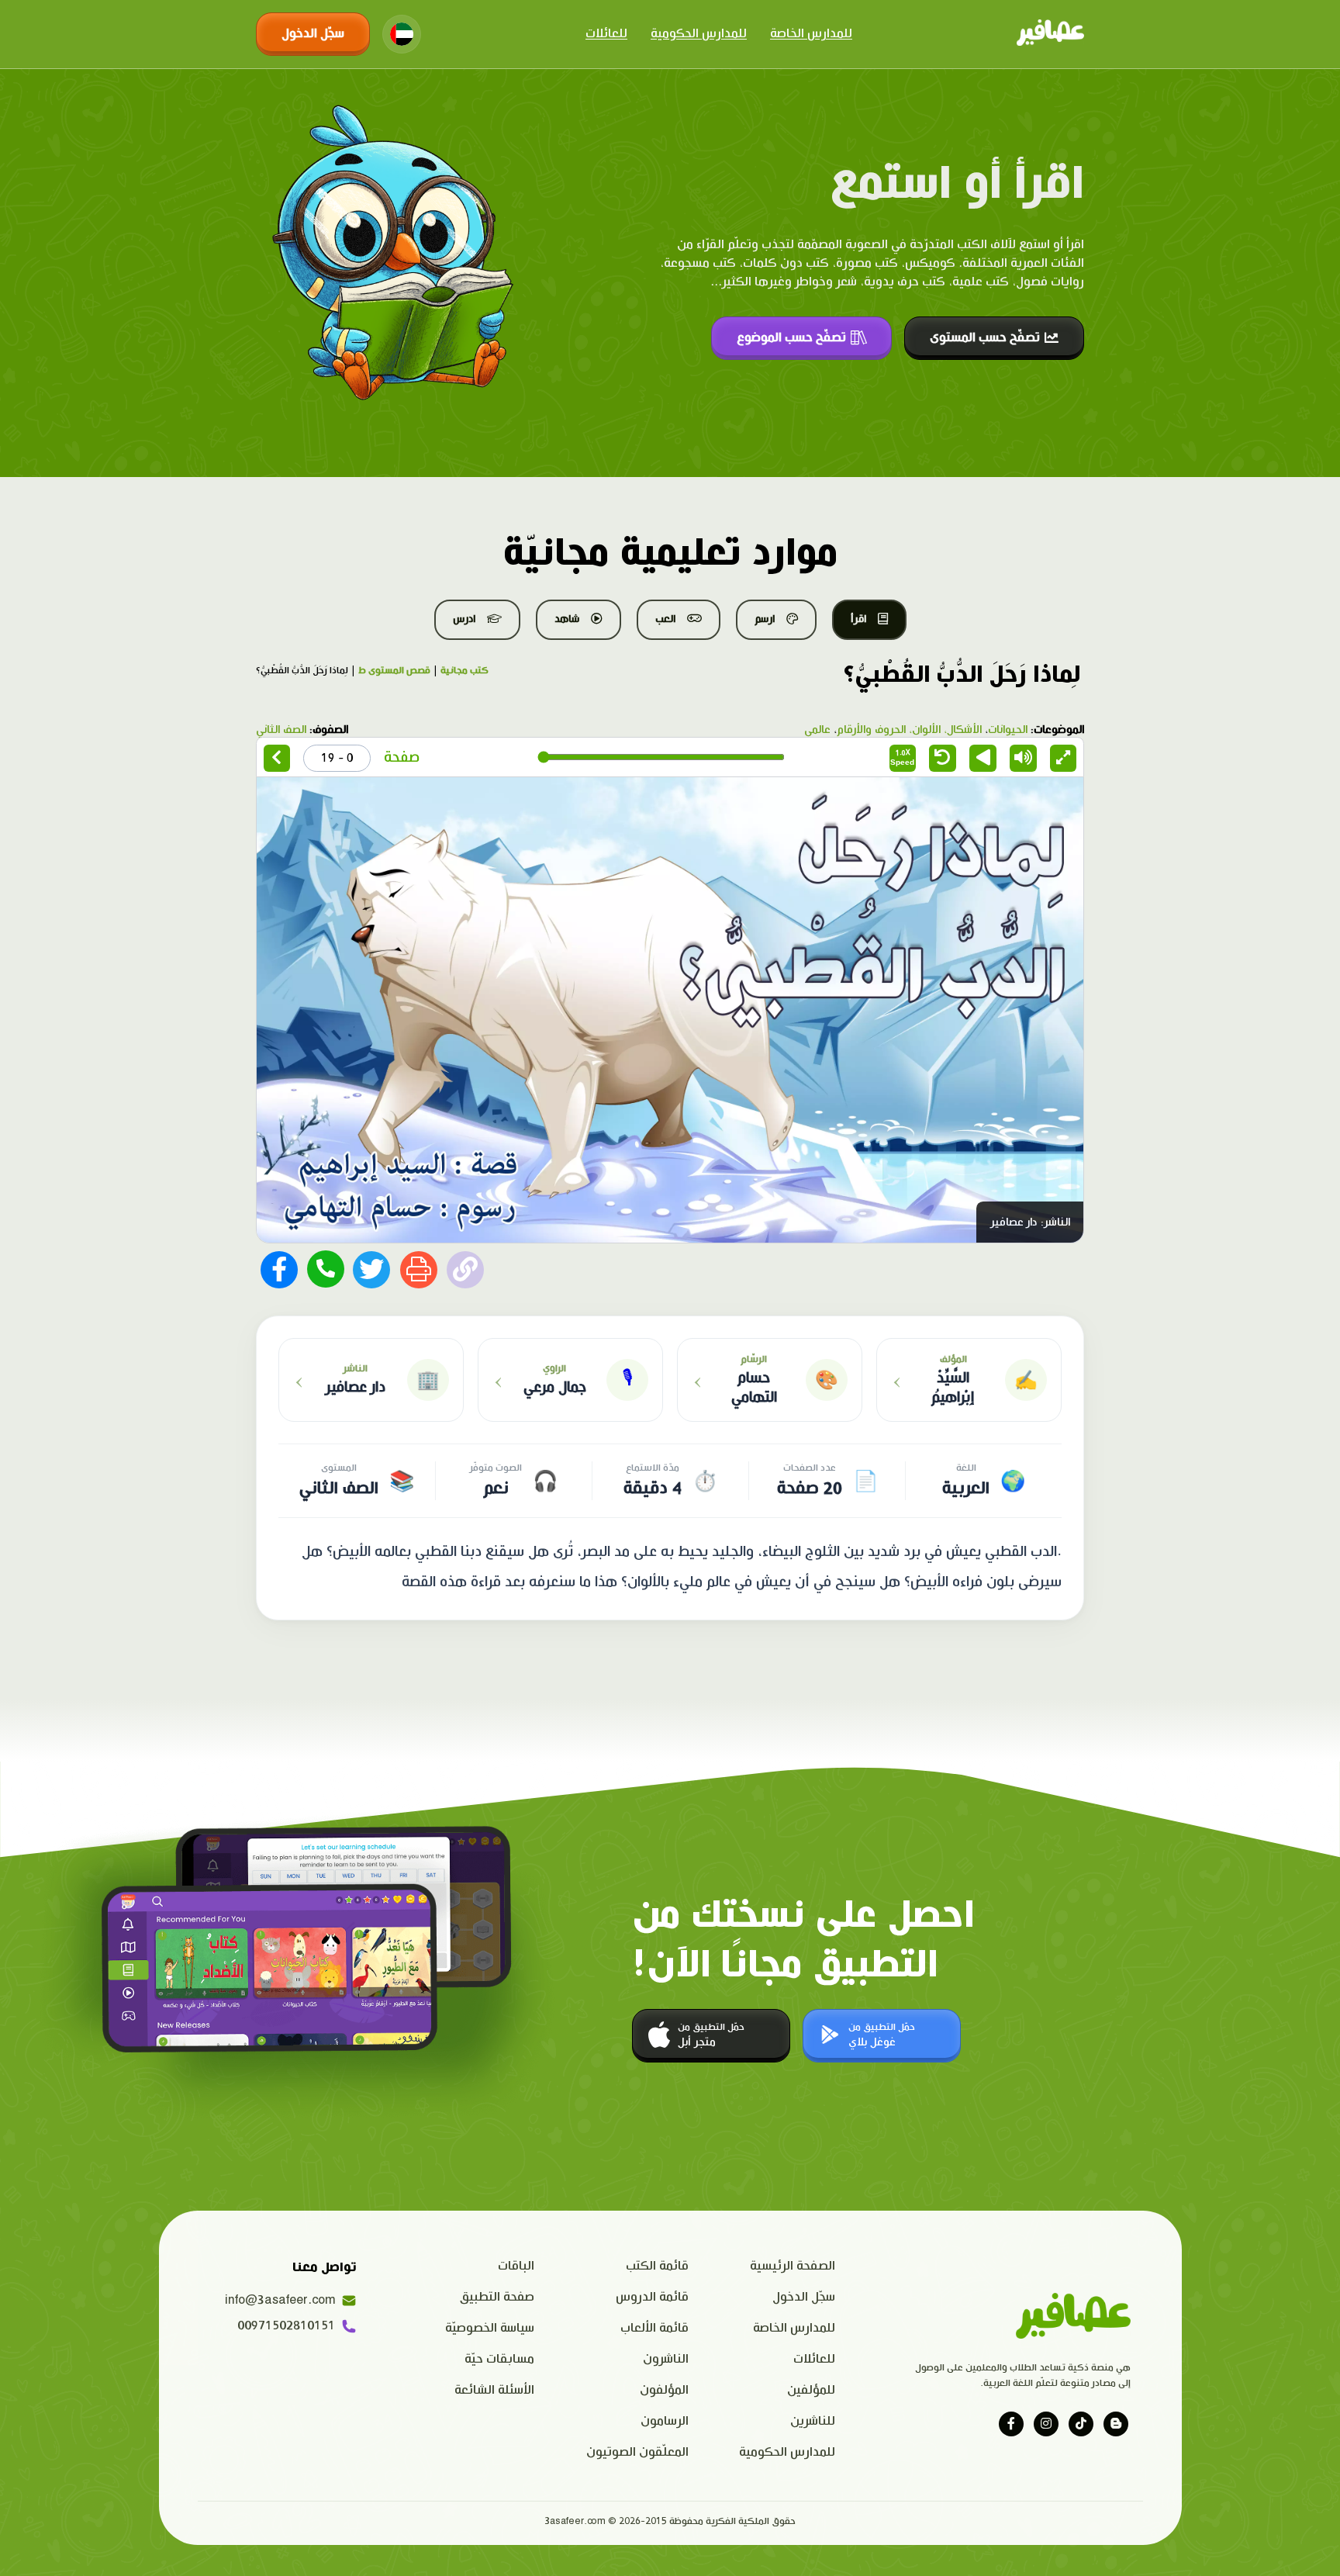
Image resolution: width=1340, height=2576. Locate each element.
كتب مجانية (465, 671)
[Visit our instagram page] (1046, 2424)
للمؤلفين (811, 2390)
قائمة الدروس (652, 2297)
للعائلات (606, 34)
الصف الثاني (281, 730)
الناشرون (666, 2359)
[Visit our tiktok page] (1081, 2424)
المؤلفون (664, 2390)
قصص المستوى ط (394, 671)
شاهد (567, 619)
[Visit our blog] (1116, 2424)
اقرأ (858, 619)
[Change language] (402, 34)
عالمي (817, 730)
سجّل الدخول (313, 34)
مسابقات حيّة (499, 2359)
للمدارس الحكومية (699, 34)
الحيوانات (1008, 730)
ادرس (464, 619)
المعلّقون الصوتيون (637, 2452)
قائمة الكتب (657, 2266)
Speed (902, 757)
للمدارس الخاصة (811, 34)
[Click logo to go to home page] (1050, 34)
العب (665, 619)
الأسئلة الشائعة (494, 2390)
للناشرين (813, 2421)
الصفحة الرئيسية (793, 2266)
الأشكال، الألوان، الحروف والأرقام (909, 730)
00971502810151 (286, 2326)
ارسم (765, 619)
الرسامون (665, 2421)
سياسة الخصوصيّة (490, 2328)
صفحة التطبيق (497, 2297)
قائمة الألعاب (654, 2328)
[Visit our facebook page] (1011, 2424)
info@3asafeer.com (280, 2300)
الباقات (516, 2266)
